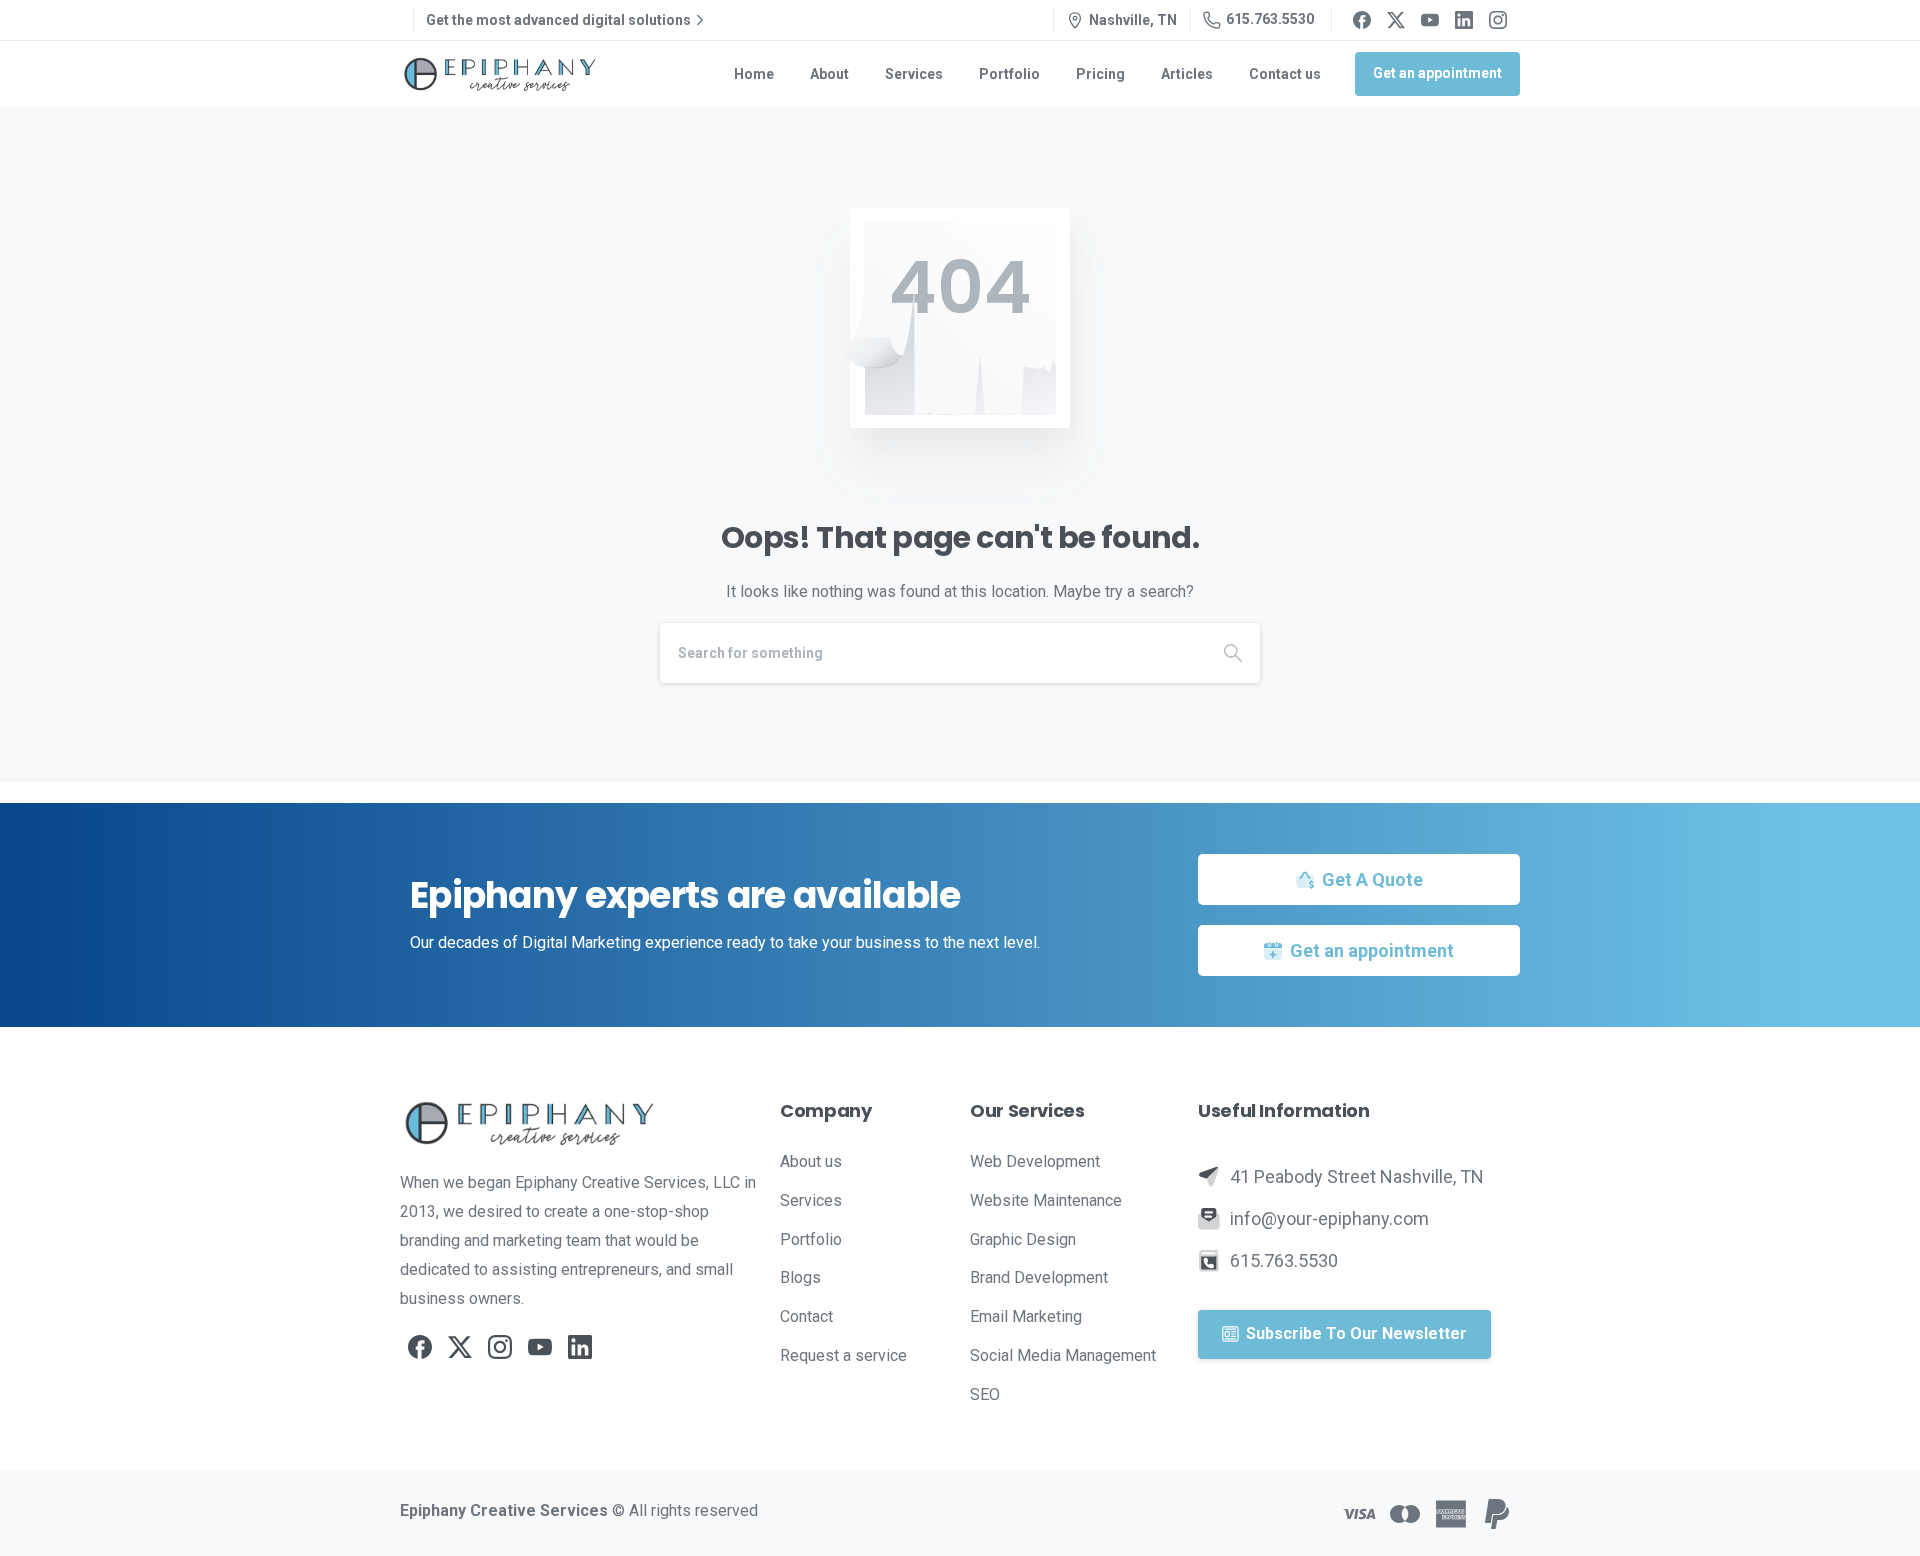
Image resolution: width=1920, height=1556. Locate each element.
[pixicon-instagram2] (500, 1346)
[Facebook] (1362, 20)
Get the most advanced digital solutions (558, 20)
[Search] (1233, 653)
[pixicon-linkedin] (580, 1346)
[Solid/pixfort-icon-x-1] (460, 1346)
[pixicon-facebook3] (420, 1346)
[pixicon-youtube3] (540, 1346)
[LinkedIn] (1464, 20)
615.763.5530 (1270, 19)
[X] (1396, 20)
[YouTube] (1430, 20)
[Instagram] (1498, 20)
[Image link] (580, 1123)
